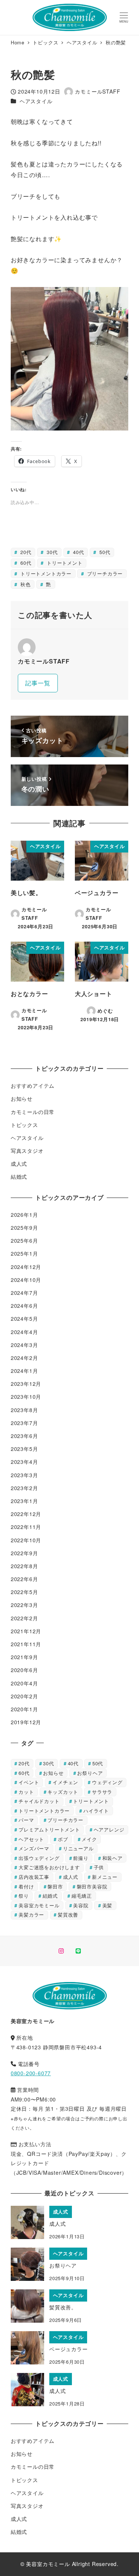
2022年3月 (24, 1605)
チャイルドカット (39, 1801)
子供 (99, 1867)
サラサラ (102, 1792)
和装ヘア (112, 1858)
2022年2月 (24, 1618)
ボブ (63, 1839)
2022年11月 (26, 1527)
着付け (26, 1886)
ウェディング (107, 1782)
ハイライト (96, 1811)
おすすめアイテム (33, 1086)
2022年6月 (24, 1579)
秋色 (24, 584)
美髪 (107, 1905)
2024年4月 (24, 1332)
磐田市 (55, 1886)
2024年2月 (24, 1358)
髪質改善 (68, 1915)
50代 (104, 552)
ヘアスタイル (36, 101)
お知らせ (22, 1098)
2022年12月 (26, 1514)
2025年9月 (24, 1228)
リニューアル (78, 1848)
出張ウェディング (39, 1858)
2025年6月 (24, 1240)
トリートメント (64, 563)
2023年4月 (24, 1462)
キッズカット (63, 1792)
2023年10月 (26, 1397)
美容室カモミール (39, 1905)
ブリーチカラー (104, 573)
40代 (77, 552)
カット (26, 1792)
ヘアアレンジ (109, 1829)
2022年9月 (24, 1553)
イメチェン (65, 1782)
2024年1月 (24, 1371)
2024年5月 (24, 1319)
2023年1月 (24, 1501)
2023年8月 (24, 1410)
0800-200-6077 (31, 2073)
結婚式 (19, 1176)
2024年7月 (24, 1293)
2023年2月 (24, 1488)
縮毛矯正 (82, 1896)
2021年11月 (26, 1644)
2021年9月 (24, 1657)
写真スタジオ (27, 1151)
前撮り (81, 1858)
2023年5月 (24, 1449)
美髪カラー (31, 1915)
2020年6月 (24, 1670)
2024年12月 (26, 1267)
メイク (89, 1839)
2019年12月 (26, 1722)
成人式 (19, 1164)
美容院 (81, 1905)
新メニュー (105, 1877)
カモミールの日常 (33, 1112)
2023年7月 (24, 1423)
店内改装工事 (34, 1877)
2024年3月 (24, 1345)
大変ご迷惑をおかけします (49, 1867)
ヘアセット (31, 1839)
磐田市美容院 (92, 1886)
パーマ (26, 1820)
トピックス (24, 1125)
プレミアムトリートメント (49, 1829)
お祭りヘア (90, 1773)
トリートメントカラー (45, 573)
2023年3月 (24, 1475)
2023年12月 (26, 1384)
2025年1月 (24, 1253)
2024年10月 (26, 1280)
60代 (25, 563)
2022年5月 (24, 1592)
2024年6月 (24, 1306)
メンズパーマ (34, 1848)
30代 (51, 552)
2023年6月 (24, 1436)
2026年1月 (24, 1215)
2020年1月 (24, 1709)
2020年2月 (24, 1696)
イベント (29, 1782)
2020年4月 (24, 1683)
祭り (24, 1896)
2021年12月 (26, 1631)
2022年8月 (24, 1566)
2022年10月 (26, 1540)
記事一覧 (38, 683)
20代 (25, 552)
